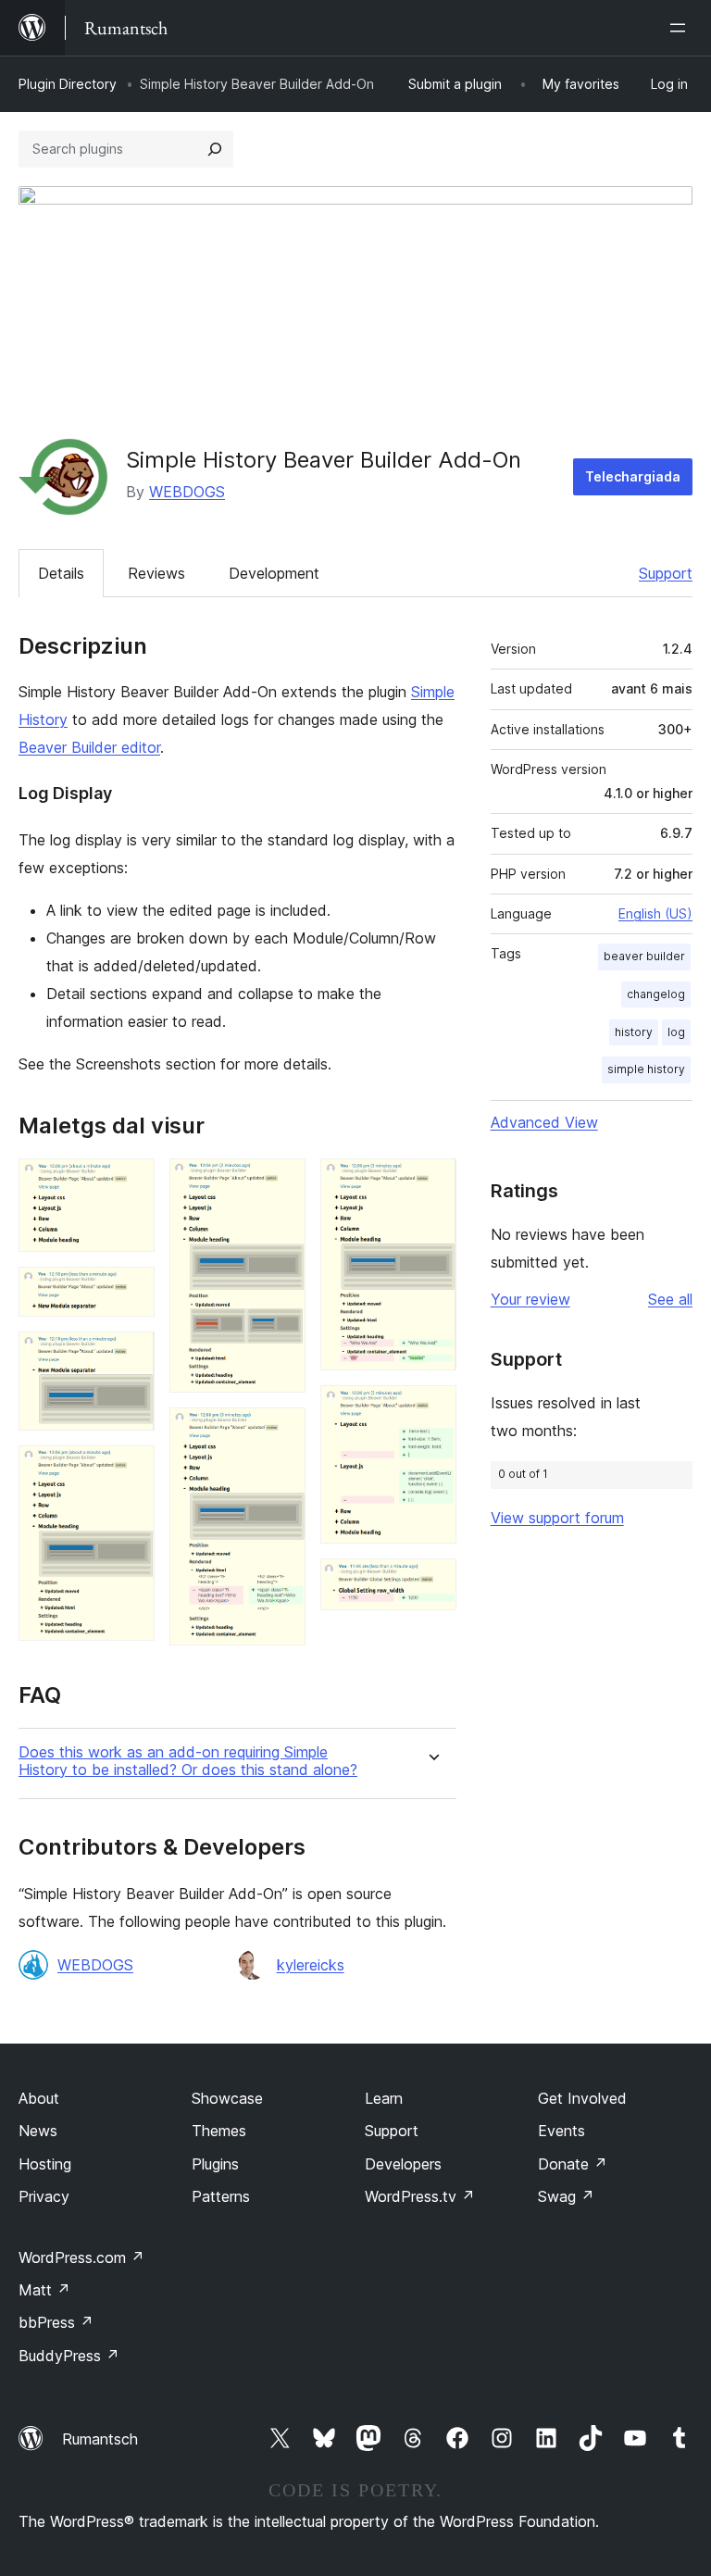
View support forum (557, 1518)
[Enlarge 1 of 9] (130, 1183)
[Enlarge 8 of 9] (431, 1410)
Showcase (227, 2098)
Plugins (215, 2164)
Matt (44, 2290)
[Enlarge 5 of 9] (281, 1183)
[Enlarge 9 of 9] (431, 1583)
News (38, 2131)
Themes (219, 2131)
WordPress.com (81, 2257)
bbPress (56, 2322)
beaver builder (644, 956)
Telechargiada (633, 476)
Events (561, 2131)
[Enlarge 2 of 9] (130, 1292)
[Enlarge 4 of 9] (130, 1470)
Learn (384, 2098)
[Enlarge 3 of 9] (130, 1357)
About (39, 2098)
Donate (573, 2164)
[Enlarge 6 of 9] (281, 1432)
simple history (646, 1069)
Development (274, 573)
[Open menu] (681, 28)
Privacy (44, 2196)
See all (670, 1299)
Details (61, 573)
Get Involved (582, 2098)
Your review (530, 1299)
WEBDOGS (187, 492)
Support (666, 573)
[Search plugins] (215, 149)
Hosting (45, 2164)
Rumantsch (100, 2439)
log (676, 1032)
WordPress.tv (420, 2196)
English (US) (655, 913)
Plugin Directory (68, 84)
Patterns (221, 2196)
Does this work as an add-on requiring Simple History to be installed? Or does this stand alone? (188, 1761)
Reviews (156, 573)
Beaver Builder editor (89, 747)
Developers (403, 2164)
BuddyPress (69, 2356)
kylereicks (311, 1965)
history (634, 1032)
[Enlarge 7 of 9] (431, 1183)
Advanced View (544, 1122)
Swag (566, 2196)
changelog (656, 994)
